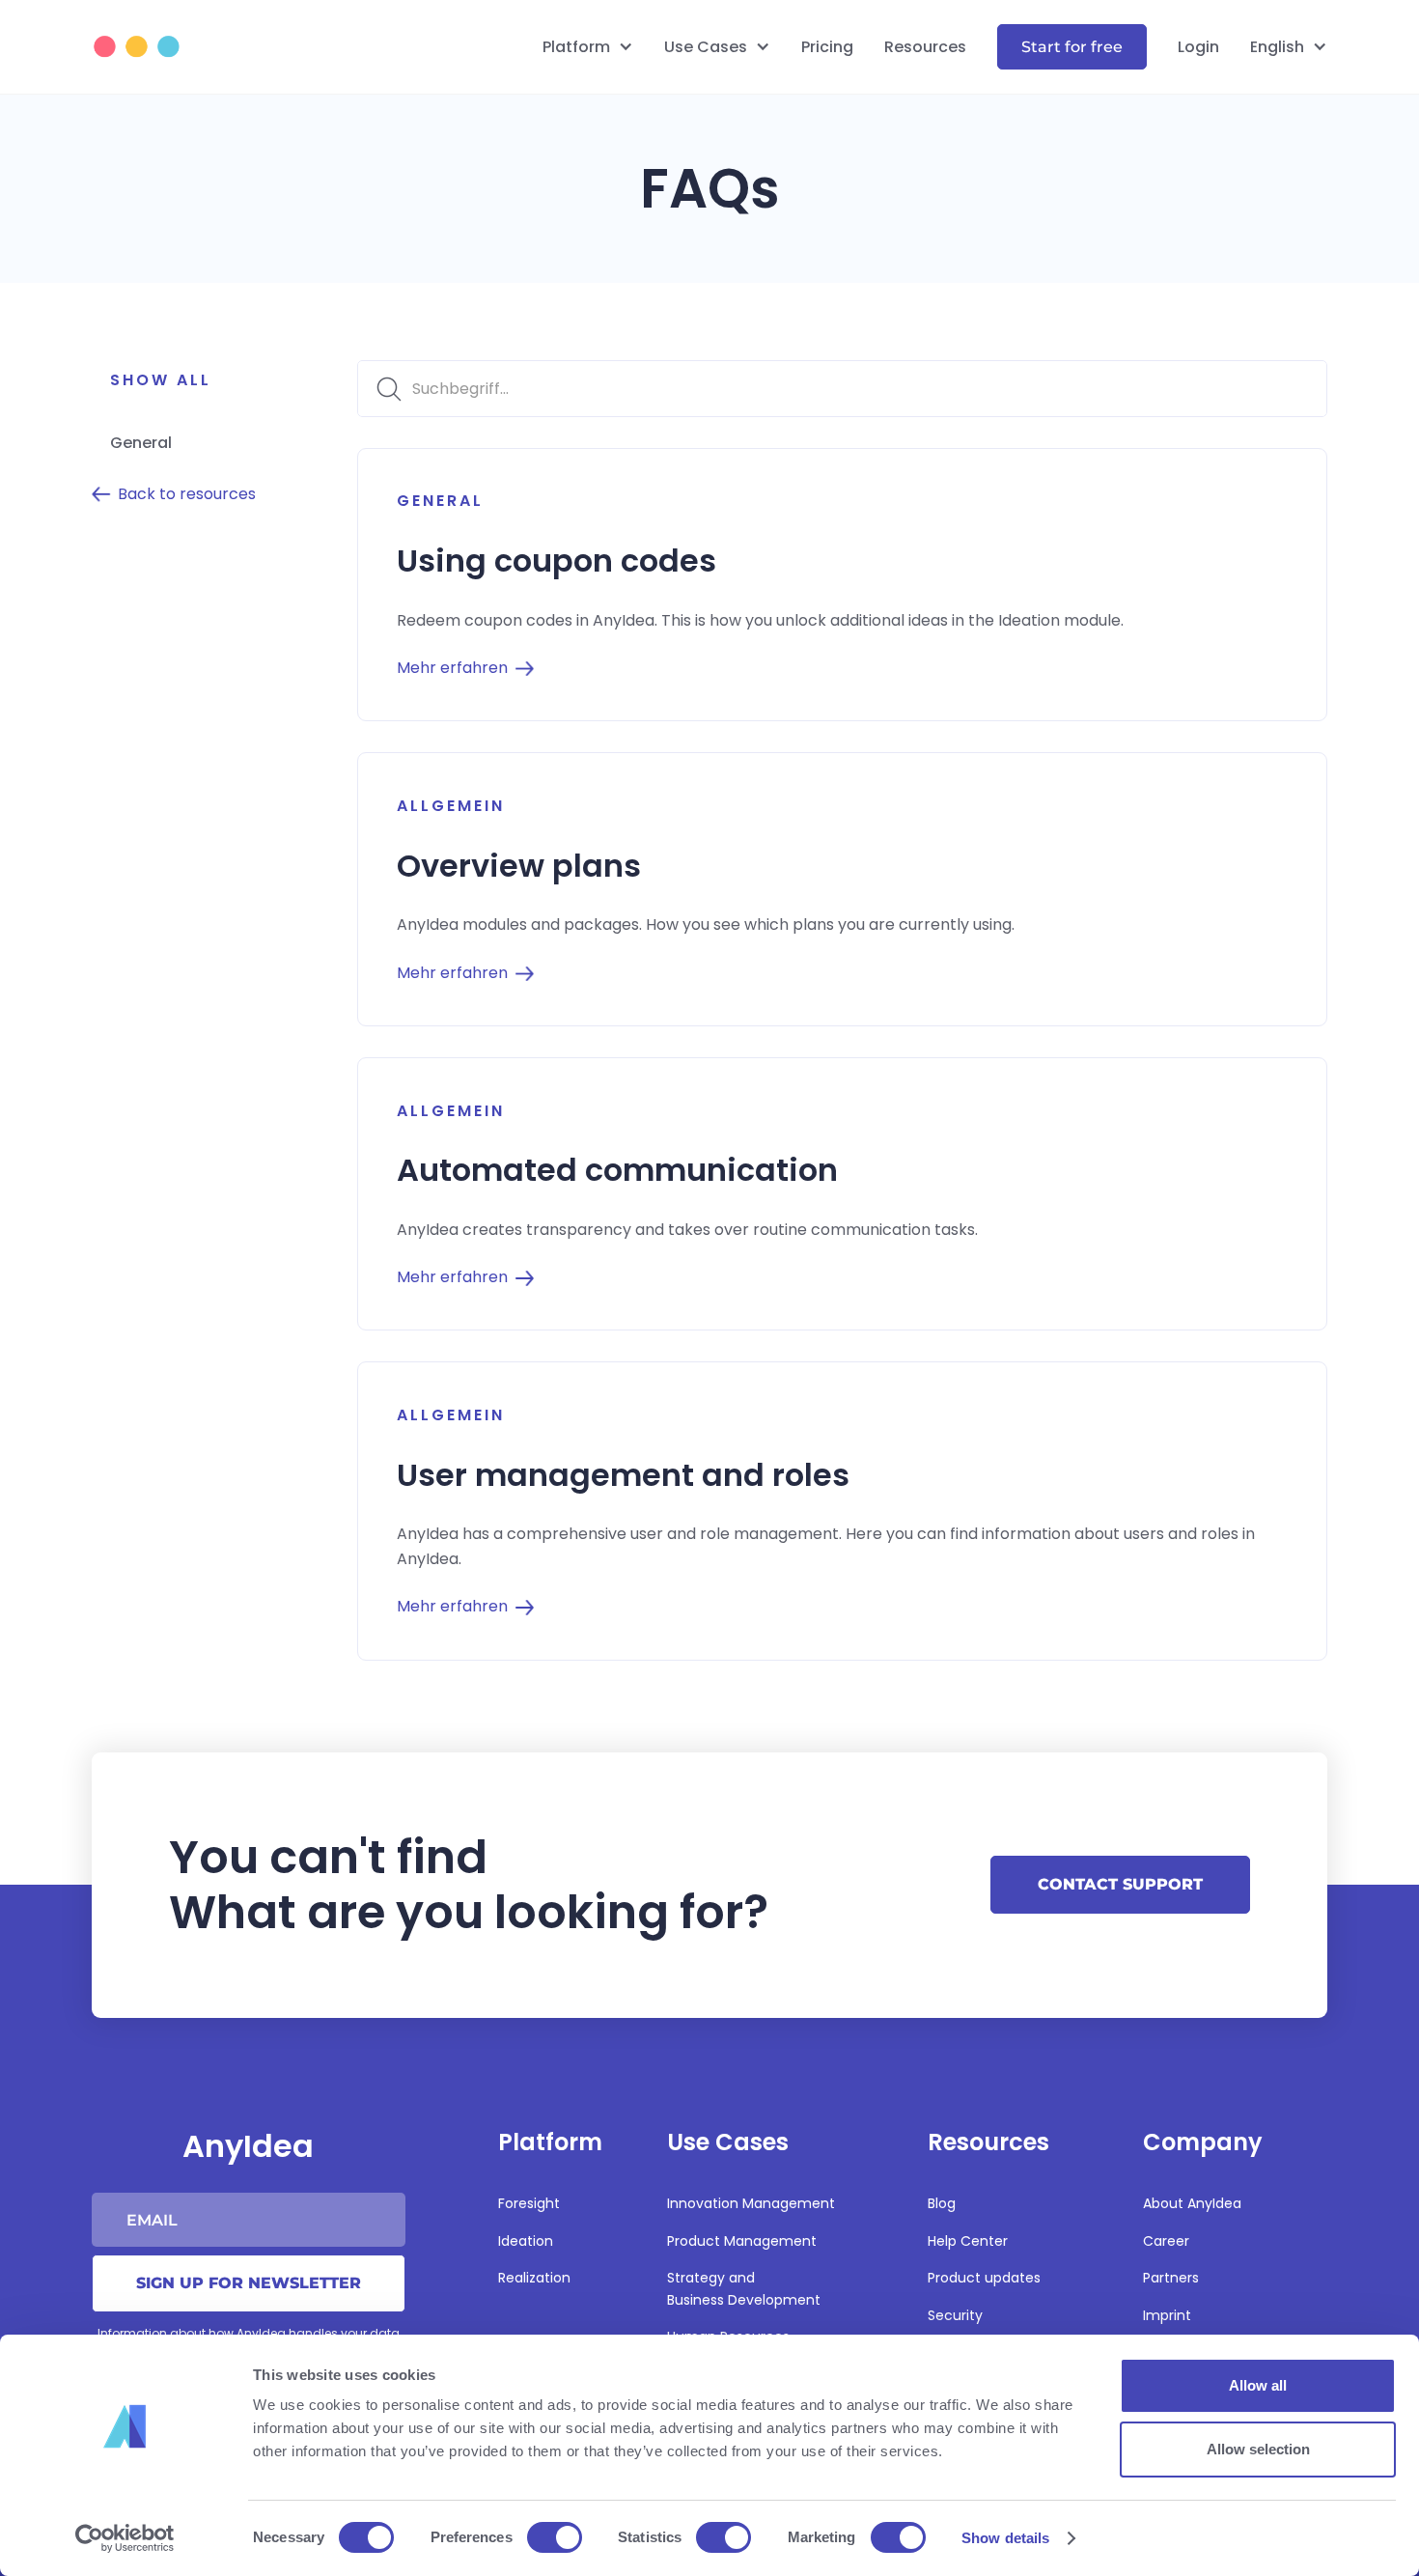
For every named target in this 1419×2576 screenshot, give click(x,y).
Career (1166, 2241)
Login (1198, 47)
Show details (1005, 2538)
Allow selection (1258, 2449)
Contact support (1120, 1884)
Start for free (1072, 47)
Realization (534, 2278)
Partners (1171, 2278)
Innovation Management (751, 2203)
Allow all (1258, 2385)
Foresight (529, 2203)
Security (955, 2315)
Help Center (968, 2241)
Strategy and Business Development (744, 2288)
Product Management (742, 2241)
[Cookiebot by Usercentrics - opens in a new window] (125, 2538)
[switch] (555, 2537)
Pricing (827, 47)
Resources (925, 47)
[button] (588, 47)
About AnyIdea (1192, 2203)
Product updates (984, 2278)
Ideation (526, 2241)
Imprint (1167, 2315)
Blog (942, 2203)
